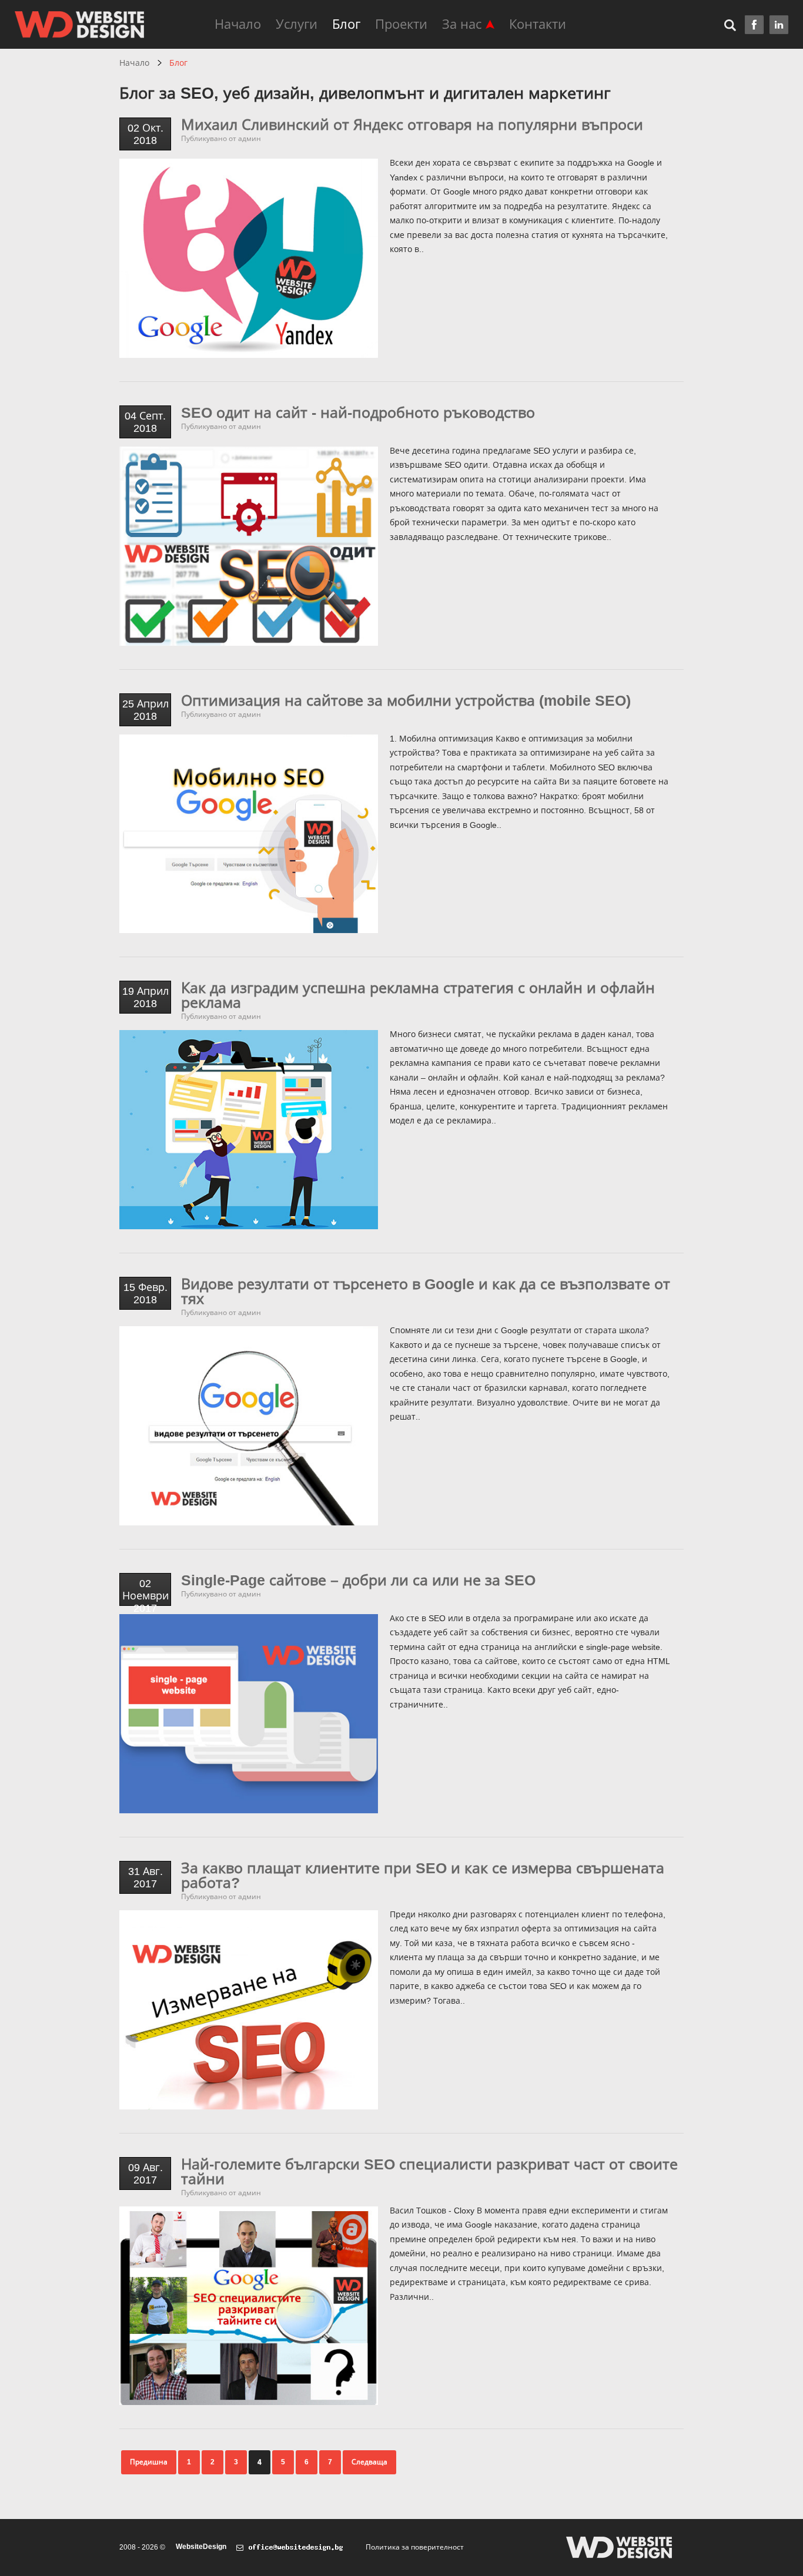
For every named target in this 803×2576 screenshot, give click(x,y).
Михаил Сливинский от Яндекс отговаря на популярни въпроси (412, 125)
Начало (238, 24)
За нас (462, 24)
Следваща (369, 2462)
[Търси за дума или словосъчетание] (735, 24)
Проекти (401, 24)
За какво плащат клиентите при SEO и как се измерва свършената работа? (423, 1875)
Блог (346, 24)
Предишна (149, 2462)
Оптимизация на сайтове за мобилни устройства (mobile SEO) (406, 700)
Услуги (297, 24)
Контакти (538, 24)
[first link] (754, 25)
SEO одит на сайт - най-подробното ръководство (358, 412)
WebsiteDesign (201, 2547)
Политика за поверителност (415, 2547)
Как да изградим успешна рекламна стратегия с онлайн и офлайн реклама (418, 995)
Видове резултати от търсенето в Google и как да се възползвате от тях (426, 1291)
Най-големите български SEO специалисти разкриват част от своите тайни (429, 2171)
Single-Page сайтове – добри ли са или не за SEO (358, 1580)
